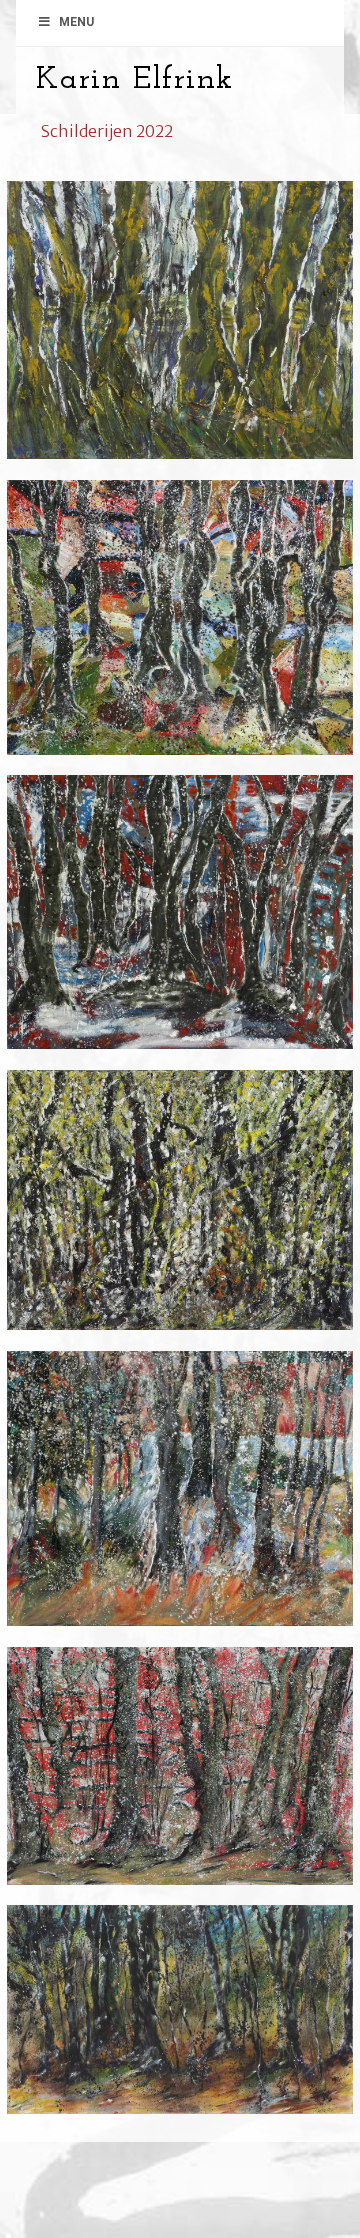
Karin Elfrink (134, 80)
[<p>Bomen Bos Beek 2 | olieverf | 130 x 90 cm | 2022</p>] (180, 1776)
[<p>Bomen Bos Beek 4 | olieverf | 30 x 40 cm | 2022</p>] (180, 1211)
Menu (76, 22)
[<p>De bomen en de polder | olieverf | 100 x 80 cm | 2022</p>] (180, 628)
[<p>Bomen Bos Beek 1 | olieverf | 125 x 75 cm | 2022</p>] (180, 2019)
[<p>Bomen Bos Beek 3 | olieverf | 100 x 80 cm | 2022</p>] (180, 1498)
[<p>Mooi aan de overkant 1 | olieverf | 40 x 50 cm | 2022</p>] (180, 330)
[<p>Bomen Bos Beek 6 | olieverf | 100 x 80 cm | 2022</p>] (180, 922)
